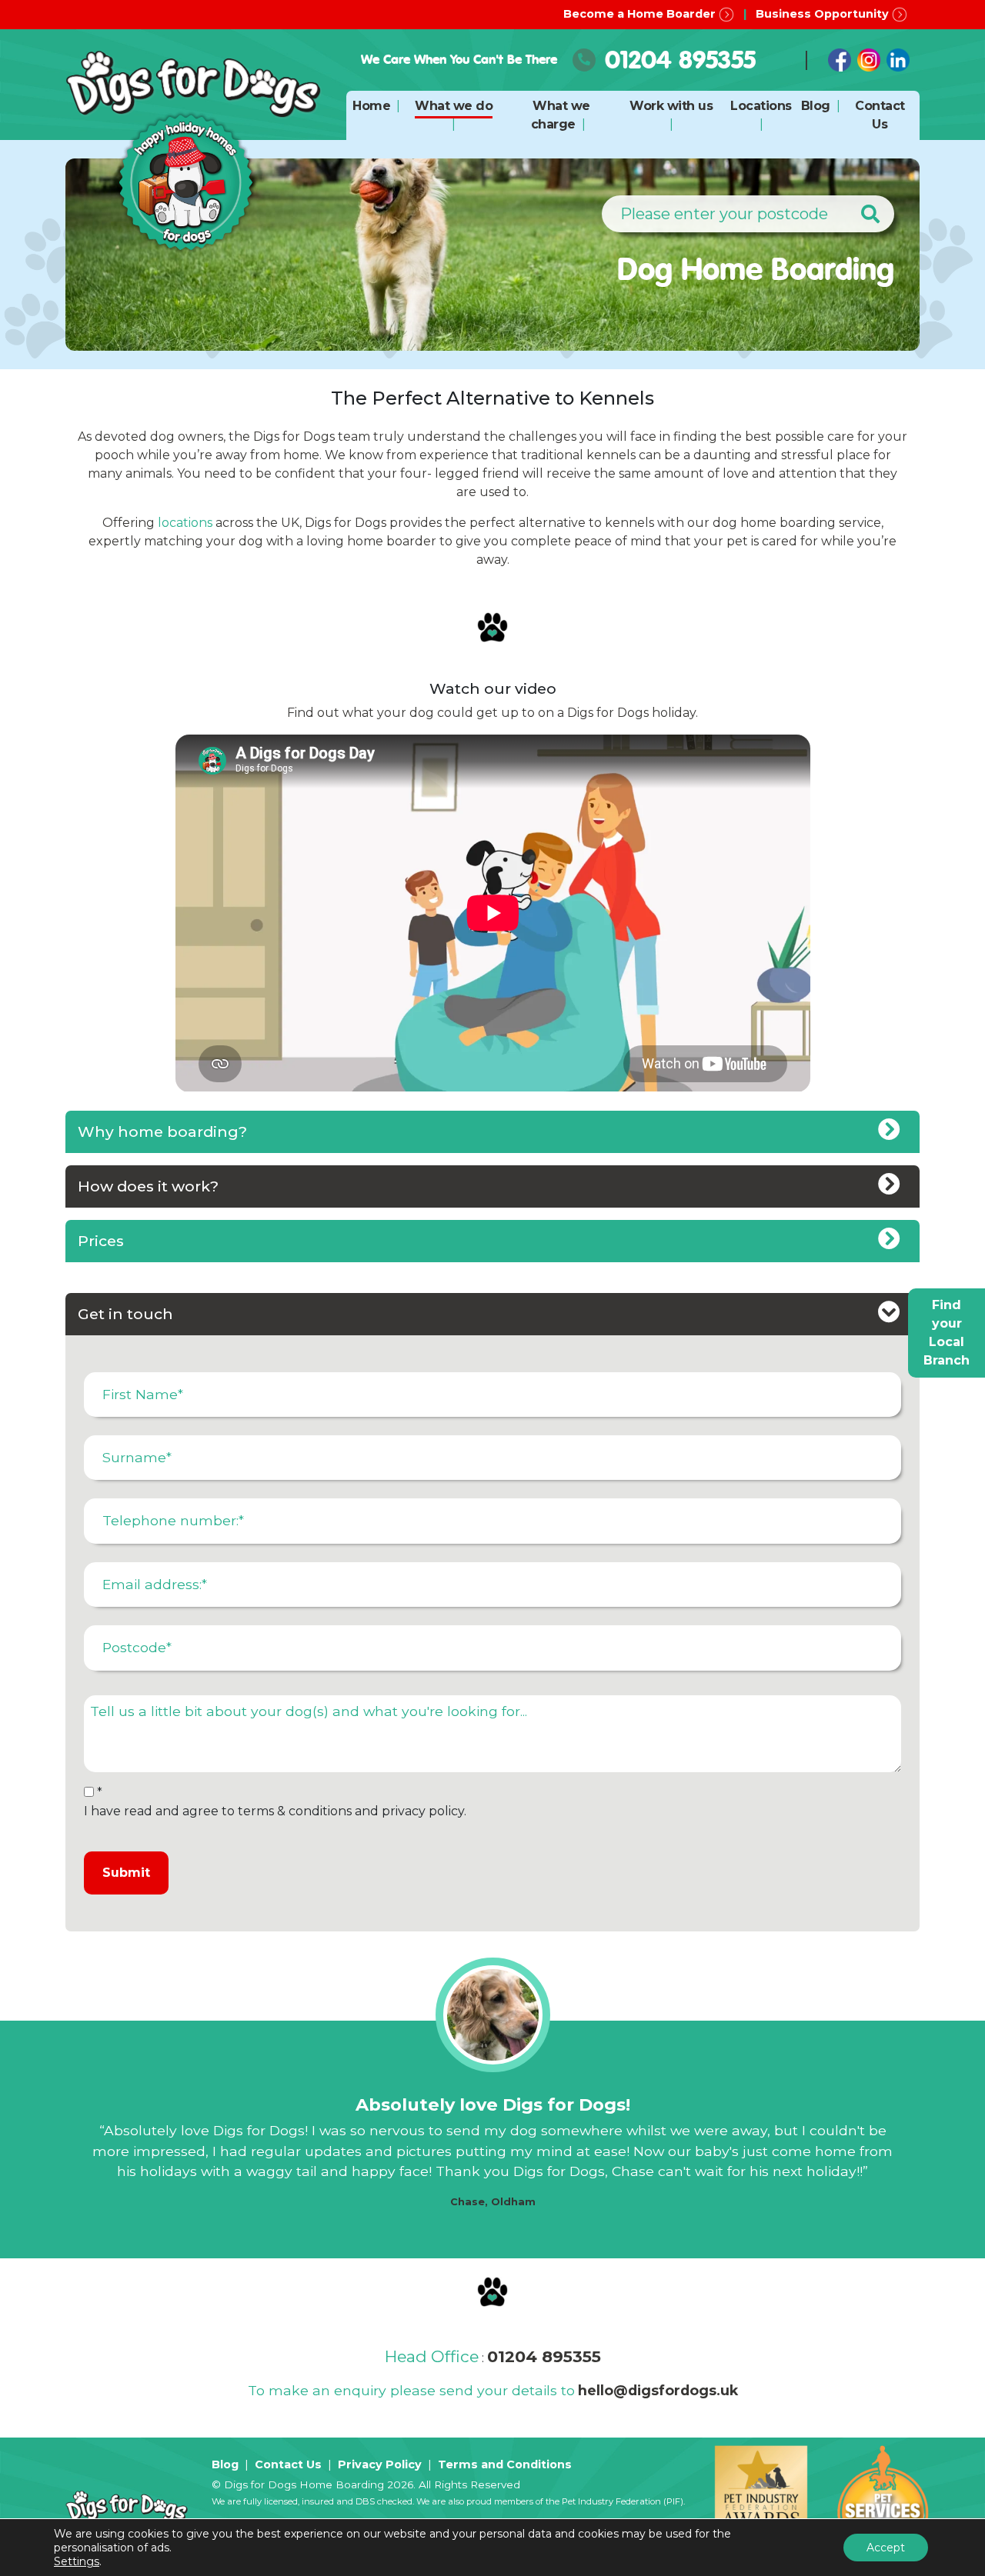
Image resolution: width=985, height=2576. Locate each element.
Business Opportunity (824, 14)
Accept (886, 2548)
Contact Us (288, 2464)
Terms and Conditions (505, 2464)
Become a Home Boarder (641, 14)
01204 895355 (680, 60)
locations (185, 523)
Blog (816, 106)
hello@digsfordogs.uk (658, 2390)
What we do (454, 106)
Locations (761, 106)
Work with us (671, 106)
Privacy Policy (380, 2464)
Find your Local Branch (947, 1333)
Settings (77, 2561)
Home (371, 106)
